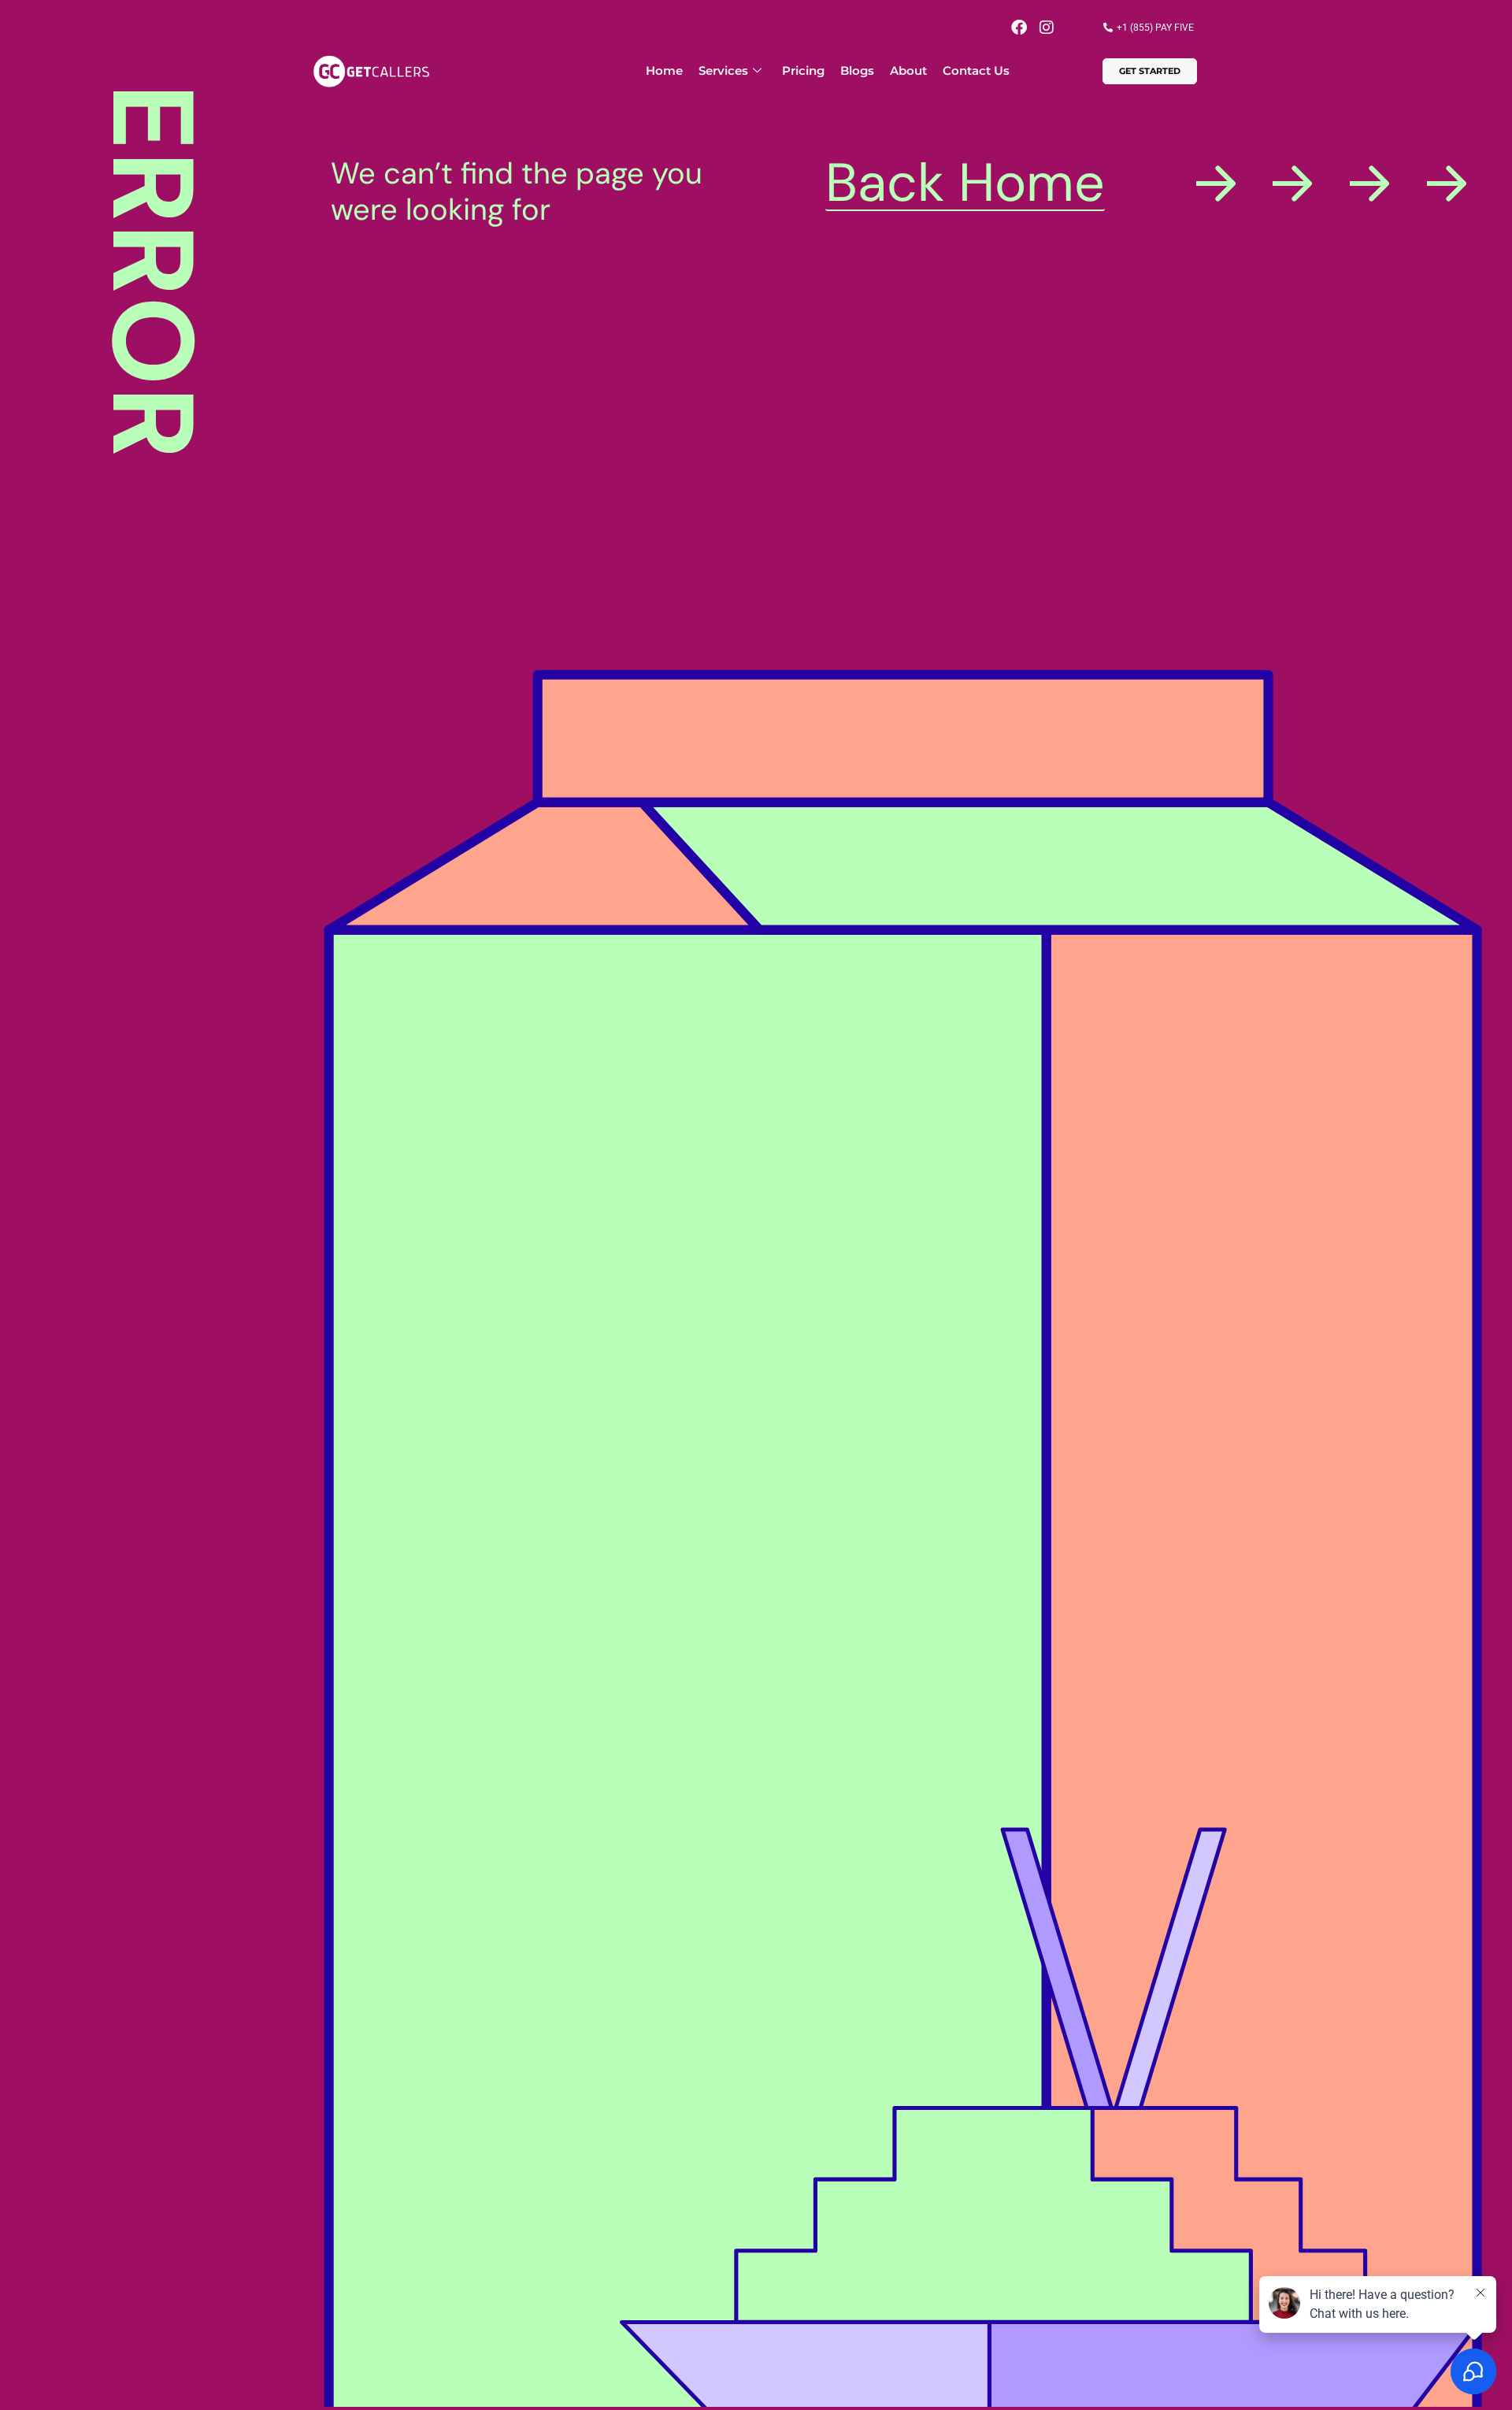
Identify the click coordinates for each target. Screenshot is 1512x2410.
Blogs (857, 70)
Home (664, 70)
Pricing (803, 70)
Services (723, 70)
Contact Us (976, 70)
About (908, 70)
